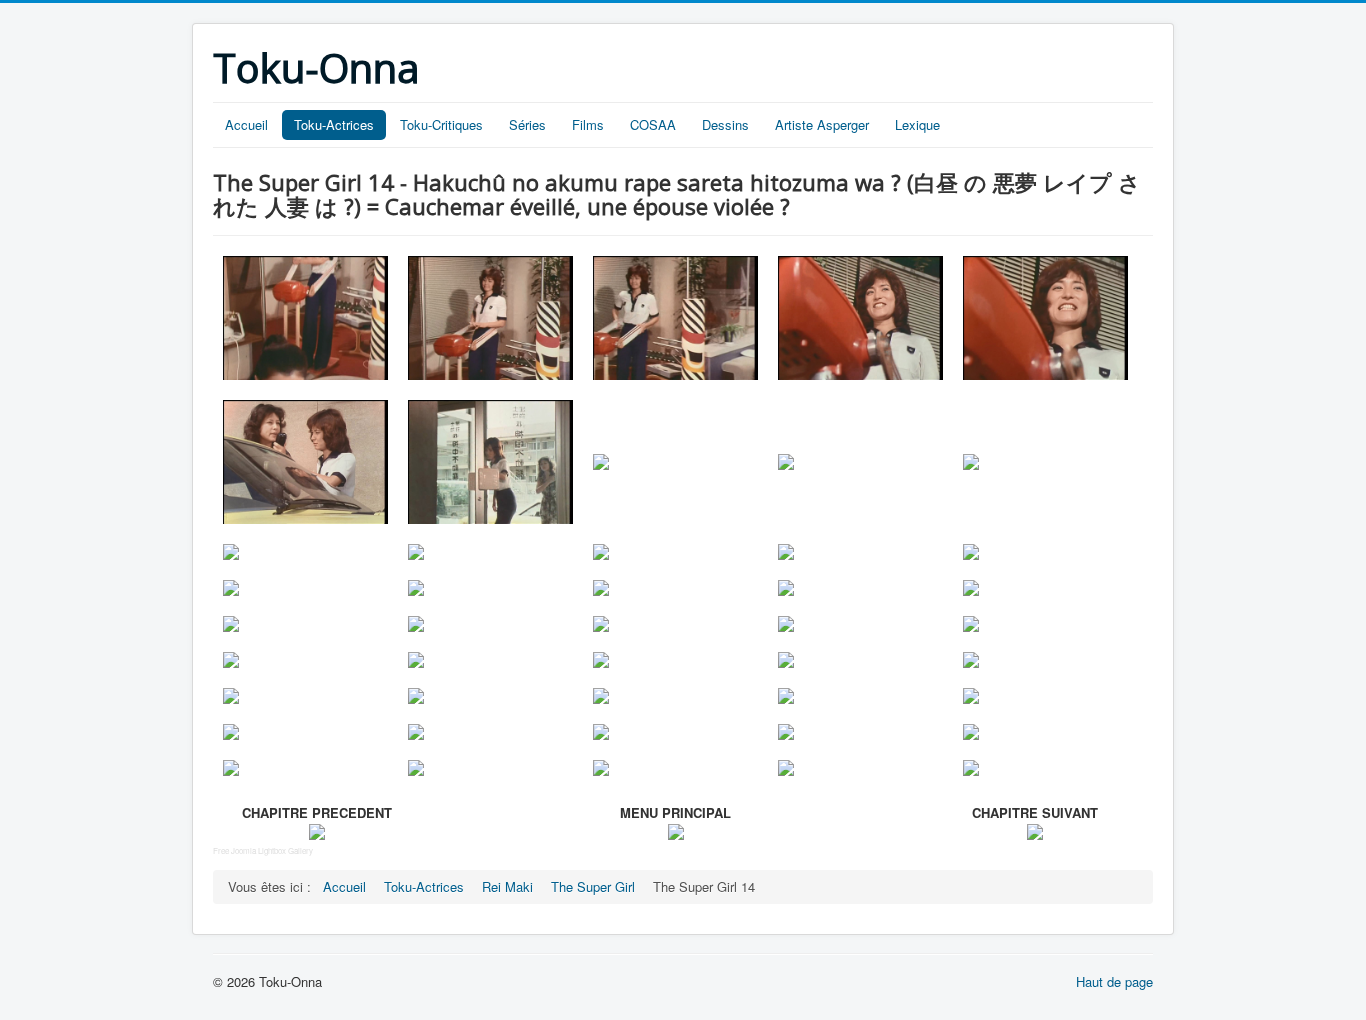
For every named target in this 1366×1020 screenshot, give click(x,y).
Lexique (917, 124)
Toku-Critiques (441, 124)
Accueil (246, 124)
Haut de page (1114, 981)
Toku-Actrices (334, 124)
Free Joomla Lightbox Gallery (263, 850)
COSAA (653, 124)
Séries (527, 124)
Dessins (725, 124)
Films (588, 124)
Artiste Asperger (822, 124)
